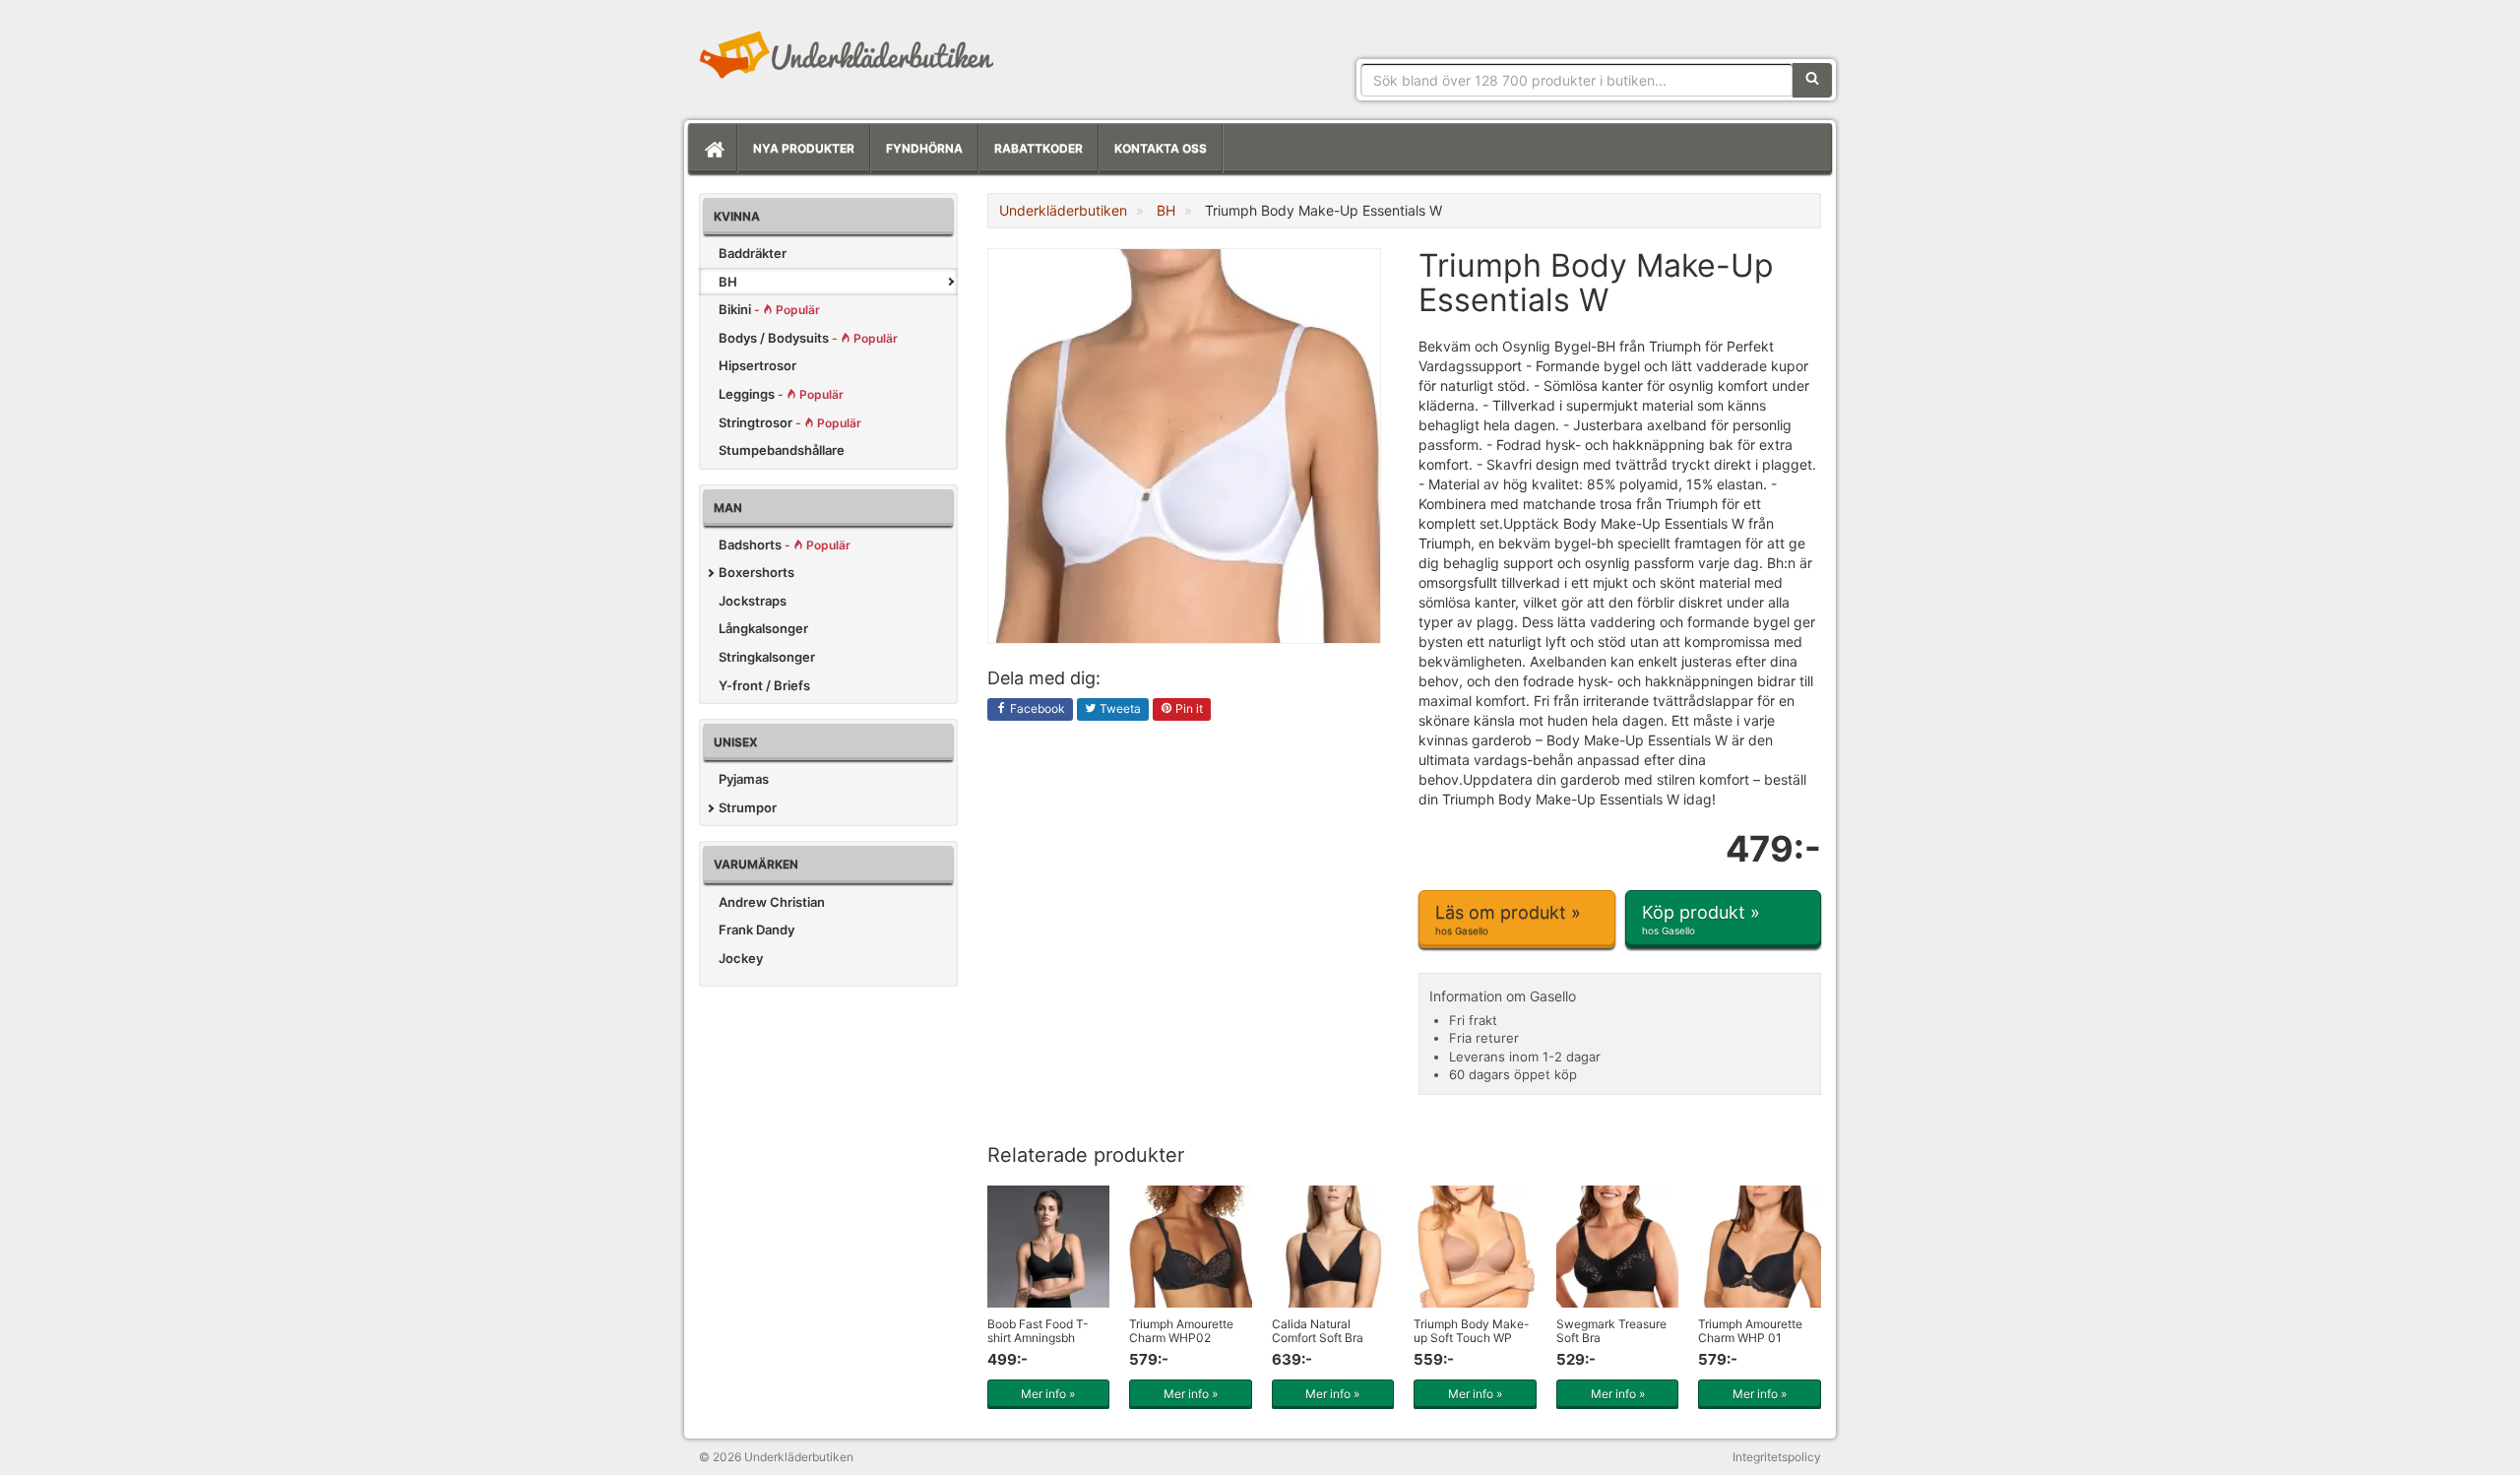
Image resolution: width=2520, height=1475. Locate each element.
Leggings (781, 394)
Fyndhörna (924, 148)
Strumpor (748, 807)
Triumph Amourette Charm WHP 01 (1750, 1330)
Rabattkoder (1039, 148)
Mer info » (1048, 1394)
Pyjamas (744, 779)
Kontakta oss (1161, 148)
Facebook (1036, 708)
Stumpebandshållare (782, 450)
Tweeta (1119, 708)
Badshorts (785, 545)
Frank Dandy (756, 930)
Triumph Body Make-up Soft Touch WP (1472, 1330)
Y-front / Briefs (764, 685)
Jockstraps (753, 601)
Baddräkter (753, 253)
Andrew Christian (772, 902)
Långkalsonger (763, 628)
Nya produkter (804, 148)
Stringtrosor (790, 422)
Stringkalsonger (767, 657)
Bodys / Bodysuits (808, 338)
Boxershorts (756, 572)
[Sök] (1812, 80)
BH (728, 282)
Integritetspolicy (1777, 1457)
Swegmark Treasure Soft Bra (1611, 1330)
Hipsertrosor (757, 365)
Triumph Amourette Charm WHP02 (1181, 1330)
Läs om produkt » (1508, 919)
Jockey (741, 958)
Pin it (1188, 708)
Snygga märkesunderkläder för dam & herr (847, 54)
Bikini (769, 309)
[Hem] (713, 149)
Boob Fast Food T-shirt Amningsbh (1038, 1330)
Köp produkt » (1701, 919)
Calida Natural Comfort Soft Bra (1318, 1330)
